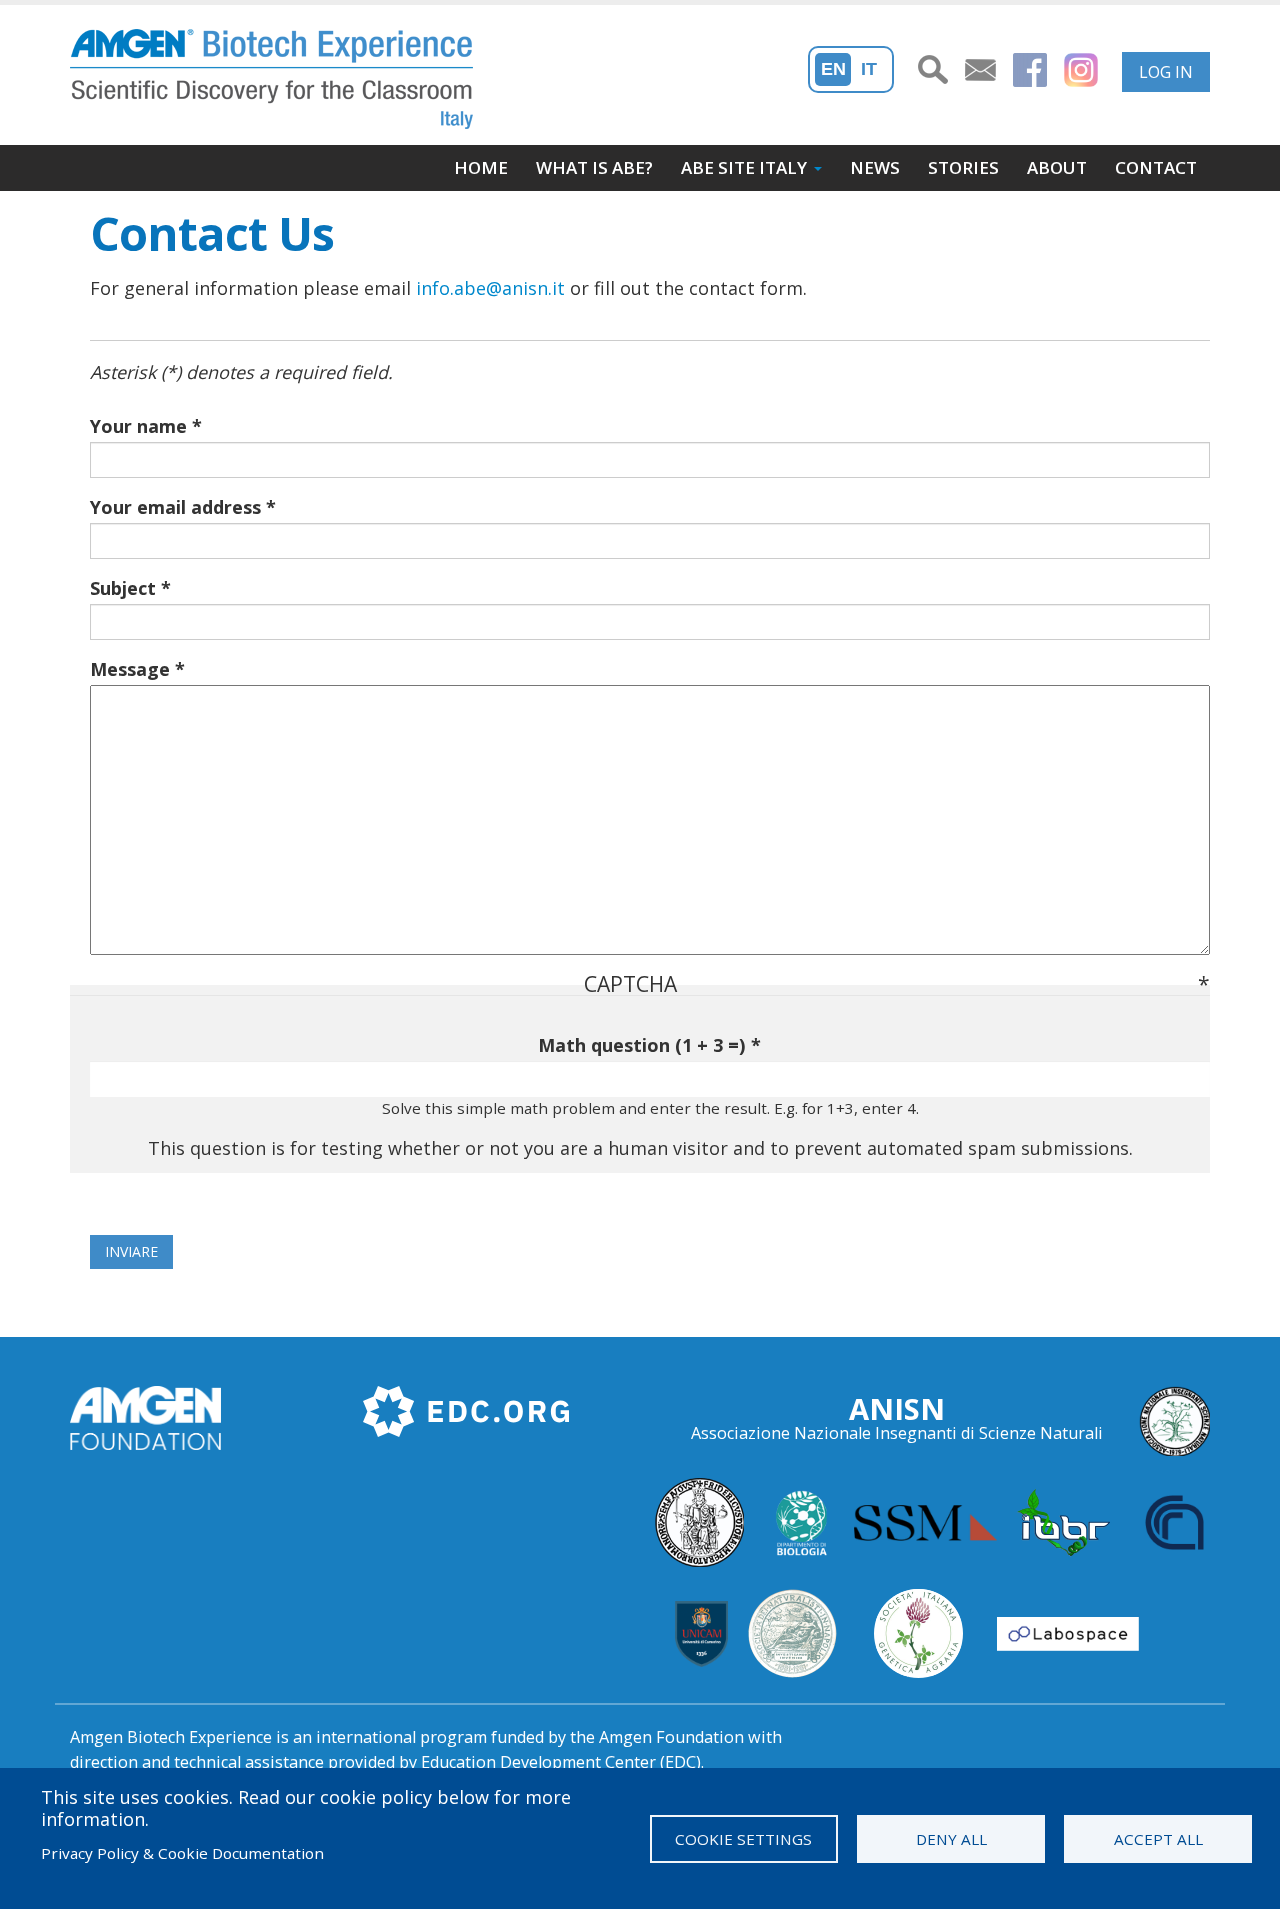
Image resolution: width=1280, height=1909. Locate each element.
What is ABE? (594, 167)
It (869, 69)
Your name (138, 426)
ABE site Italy (744, 167)
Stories (963, 167)
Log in (1166, 72)
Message (130, 669)
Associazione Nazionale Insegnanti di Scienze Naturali (897, 1433)
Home (481, 167)
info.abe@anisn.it (490, 288)
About (1057, 167)
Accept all (1158, 1839)
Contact (1156, 167)
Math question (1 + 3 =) (641, 1045)
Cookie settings (743, 1839)
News (875, 167)
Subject (123, 588)
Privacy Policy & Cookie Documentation (182, 1853)
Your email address (175, 507)
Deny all (951, 1839)
